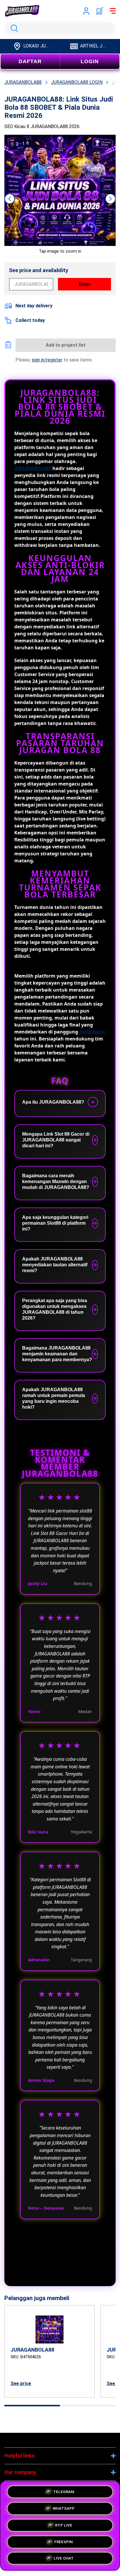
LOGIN (90, 61)
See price (21, 2383)
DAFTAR (30, 61)
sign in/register (47, 360)
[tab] (32, 2406)
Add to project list (66, 345)
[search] (60, 28)
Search (13, 28)
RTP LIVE (64, 2523)
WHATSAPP (64, 2507)
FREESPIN (63, 2540)
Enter (85, 284)
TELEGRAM (64, 2490)
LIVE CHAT (64, 2558)
